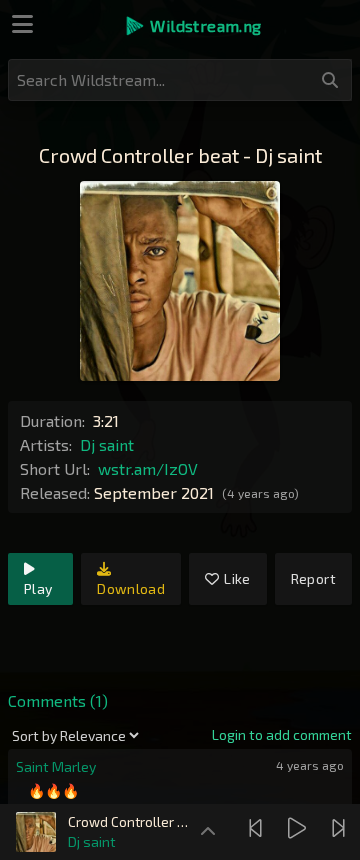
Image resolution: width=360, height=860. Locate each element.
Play (38, 588)
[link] (282, 735)
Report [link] (313, 578)
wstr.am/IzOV (148, 468)
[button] (192, 26)
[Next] (341, 828)
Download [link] (131, 588)
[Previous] (258, 828)
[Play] (299, 828)
